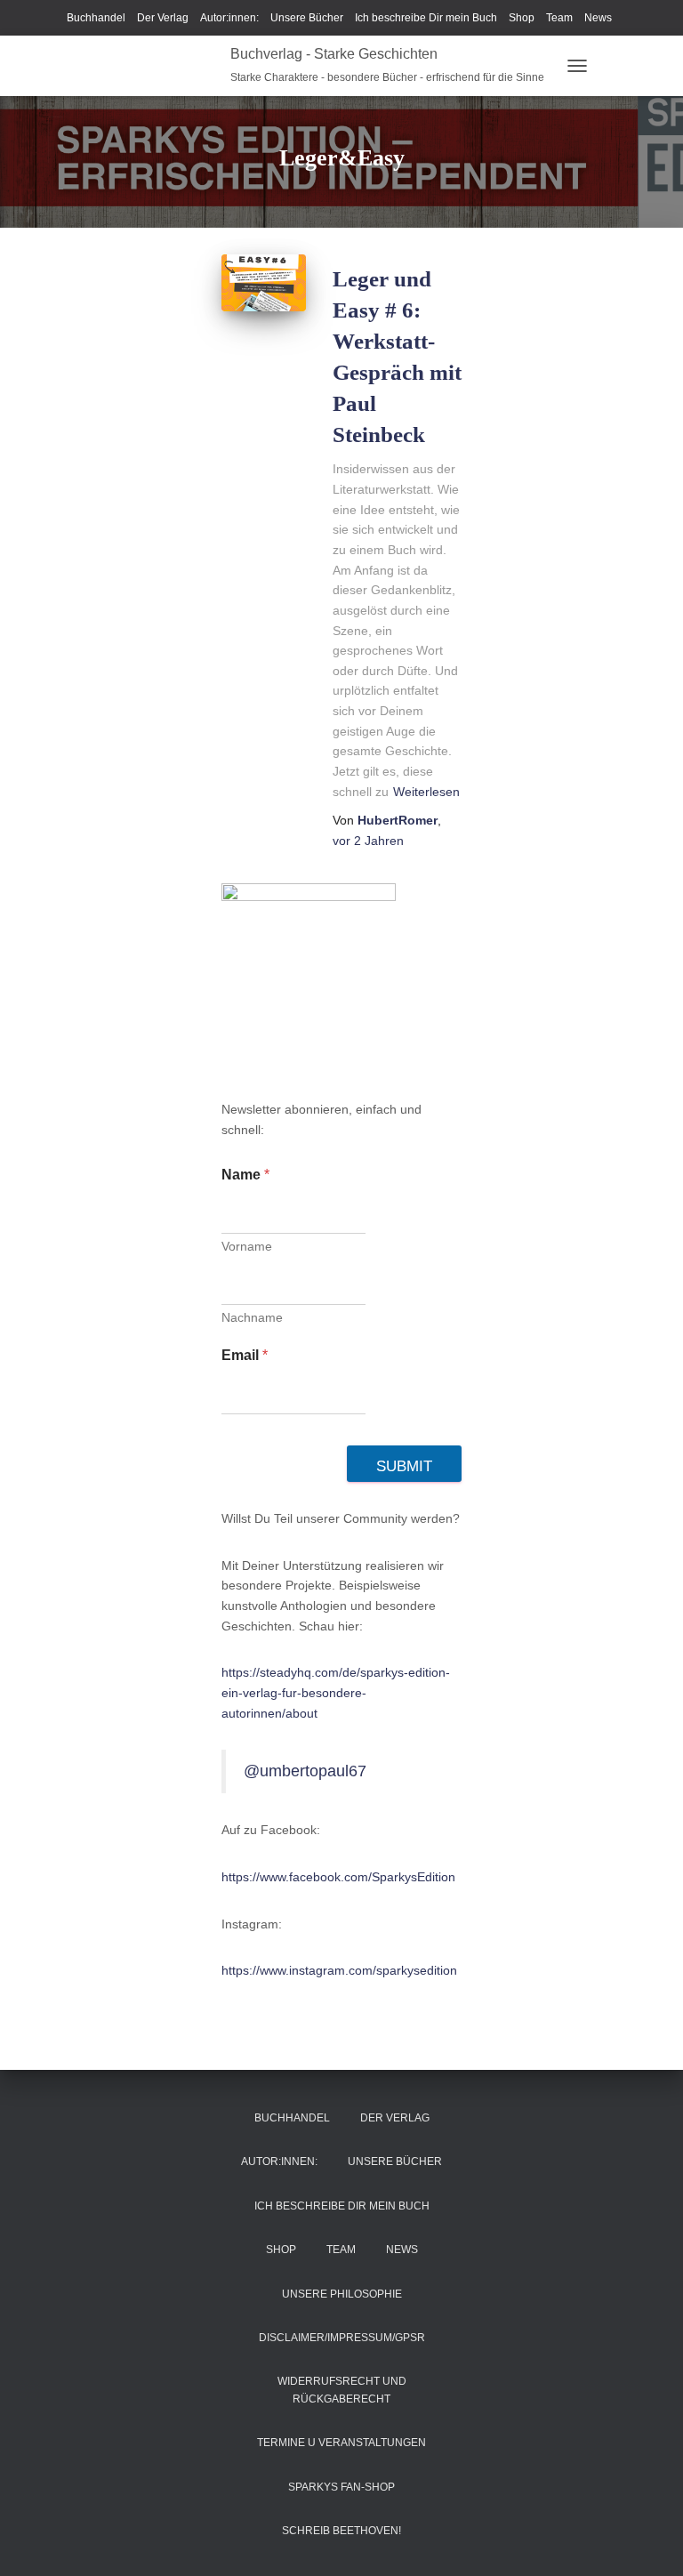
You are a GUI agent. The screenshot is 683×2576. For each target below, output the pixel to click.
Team (559, 18)
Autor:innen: (229, 18)
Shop (522, 18)
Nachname (252, 1317)
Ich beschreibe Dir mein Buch (426, 18)
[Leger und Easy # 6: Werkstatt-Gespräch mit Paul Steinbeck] (264, 282)
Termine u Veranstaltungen (341, 2443)
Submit (404, 1466)
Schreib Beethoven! (341, 2531)
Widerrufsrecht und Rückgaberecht (342, 2390)
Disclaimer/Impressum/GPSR (342, 2338)
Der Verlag (163, 18)
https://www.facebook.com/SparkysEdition (338, 1877)
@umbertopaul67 (305, 1771)
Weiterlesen (426, 792)
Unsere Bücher (307, 18)
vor (368, 841)
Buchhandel (96, 18)
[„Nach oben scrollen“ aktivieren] (648, 2540)
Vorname (247, 1246)
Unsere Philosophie (342, 2294)
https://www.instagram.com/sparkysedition (339, 1970)
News (598, 18)
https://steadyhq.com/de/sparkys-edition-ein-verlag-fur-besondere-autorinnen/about (336, 1692)
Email (245, 1355)
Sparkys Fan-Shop (341, 2487)
